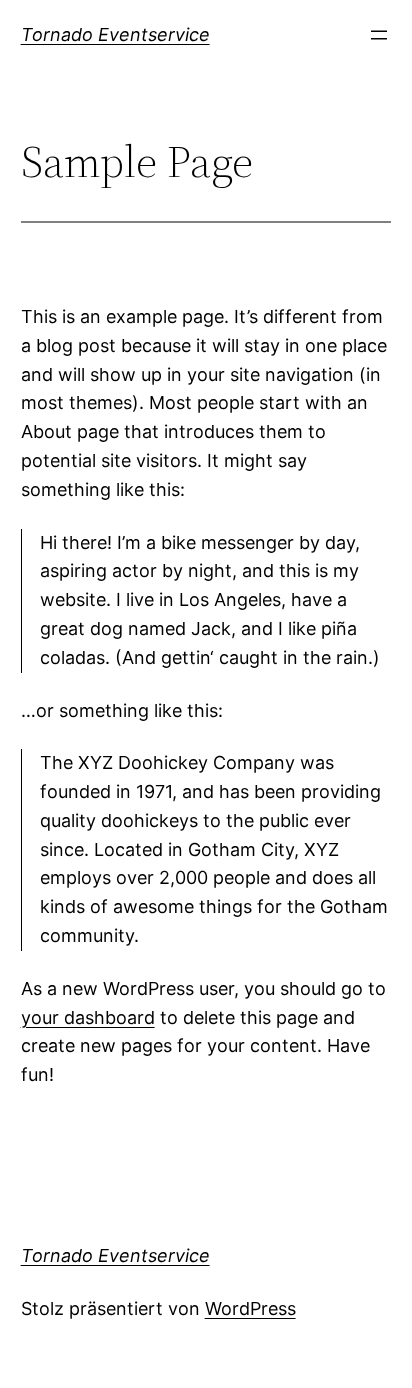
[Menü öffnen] (379, 35)
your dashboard (88, 1017)
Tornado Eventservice (115, 34)
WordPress (250, 1308)
